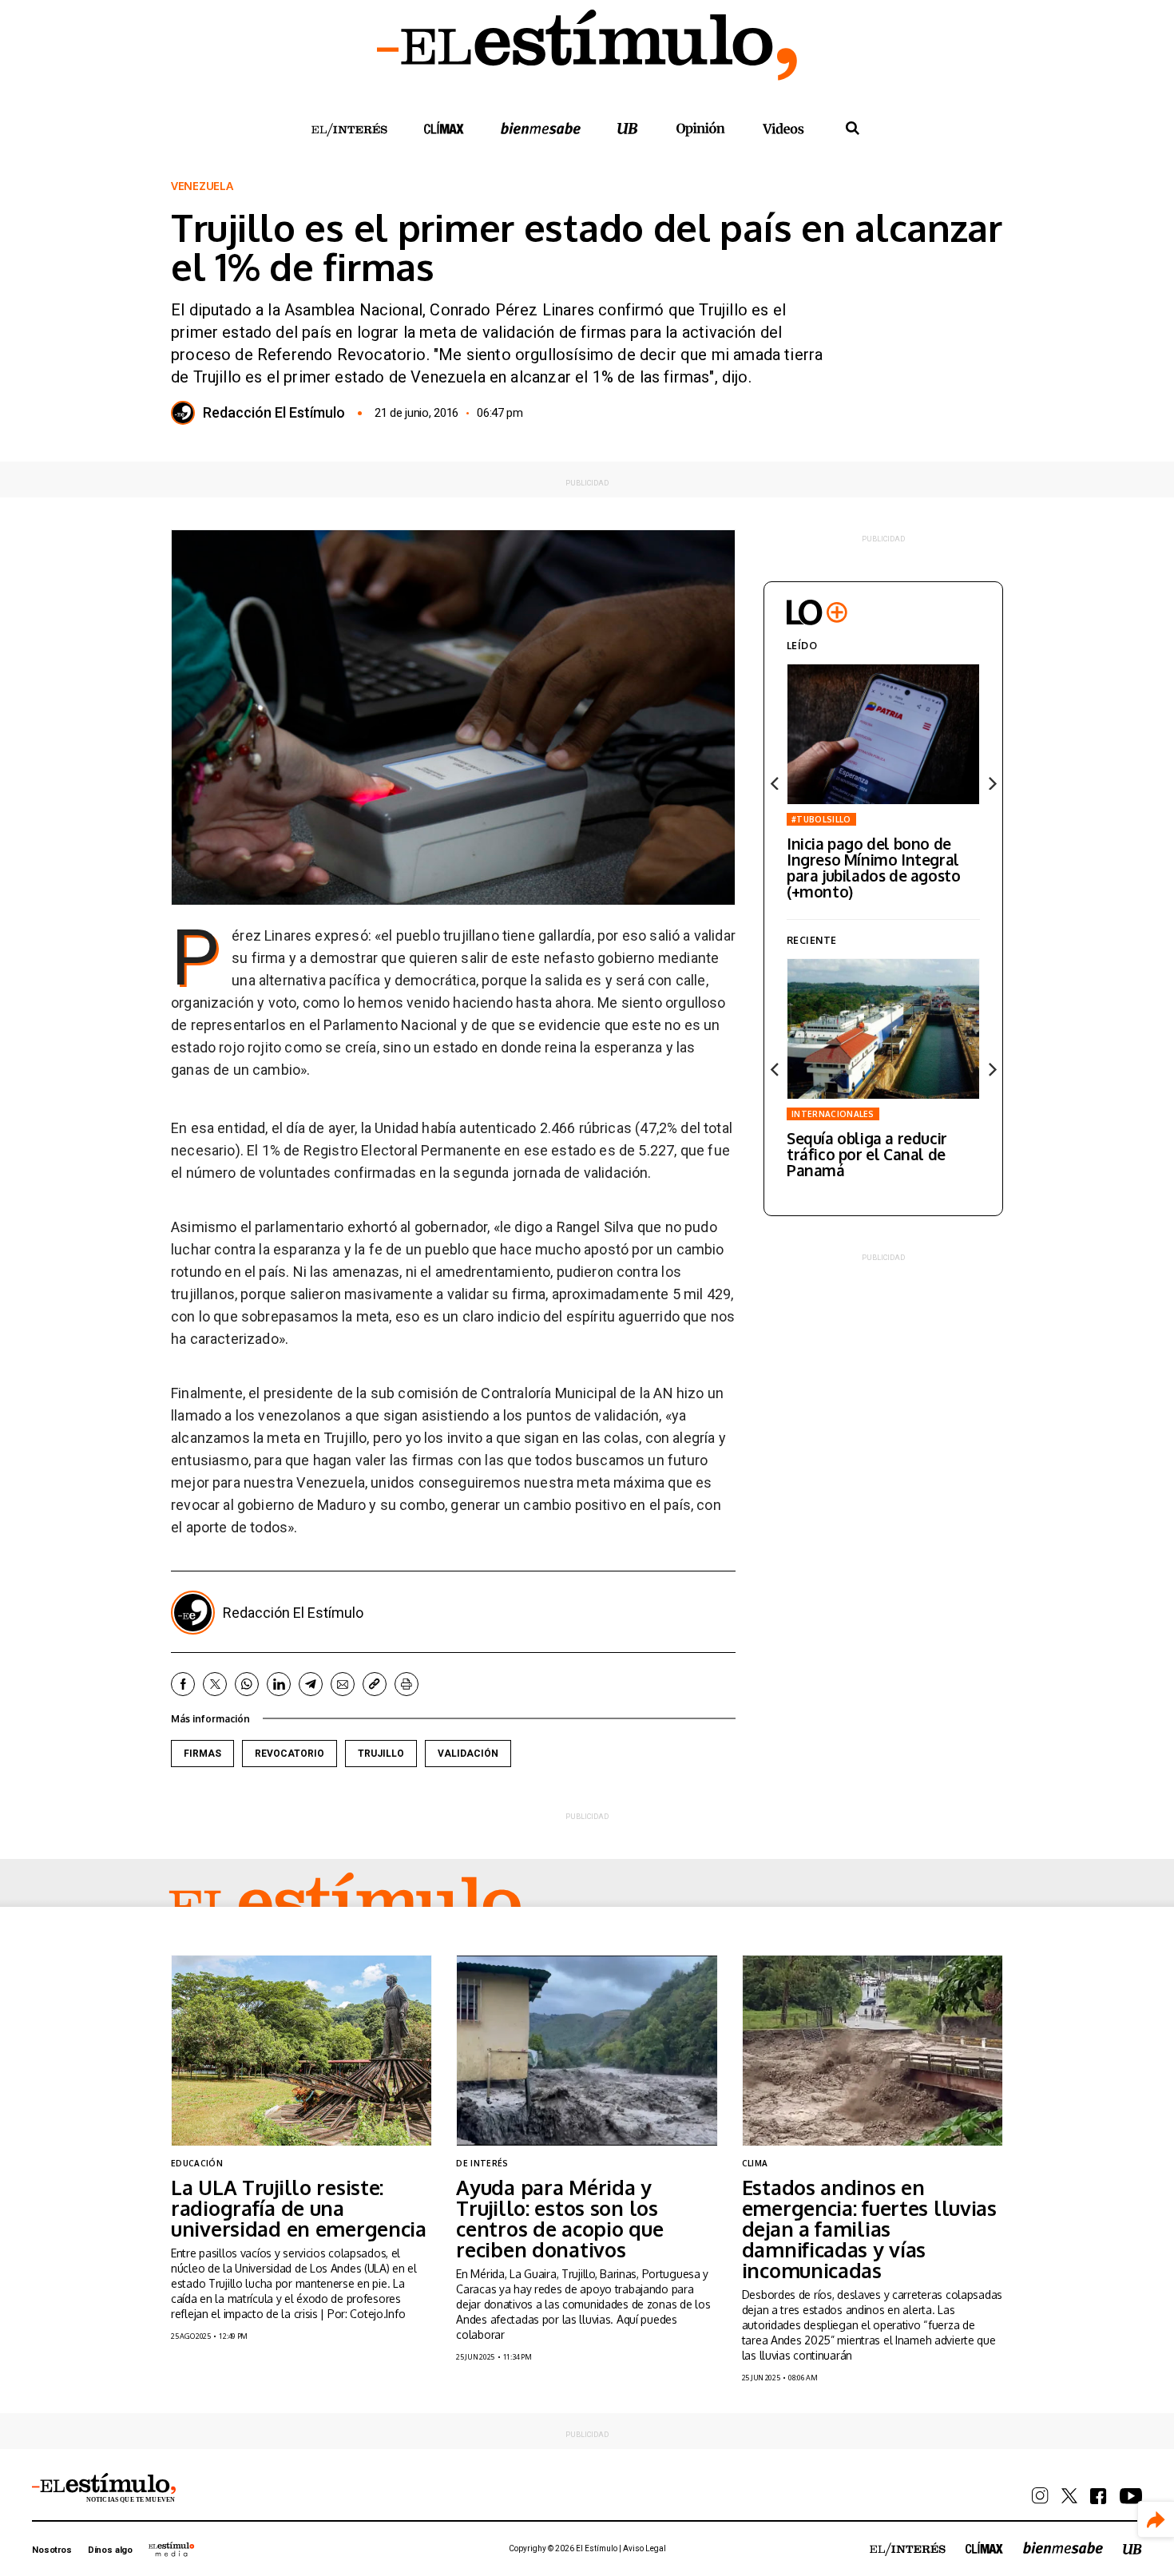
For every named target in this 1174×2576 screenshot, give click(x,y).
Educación (197, 2163)
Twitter (215, 1684)
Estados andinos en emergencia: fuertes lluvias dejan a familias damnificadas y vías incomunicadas (869, 2229)
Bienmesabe (541, 128)
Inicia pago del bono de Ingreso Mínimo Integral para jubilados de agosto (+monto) (873, 867)
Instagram (1040, 2496)
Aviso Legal (645, 2548)
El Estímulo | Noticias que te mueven (104, 2488)
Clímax (984, 2548)
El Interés (349, 130)
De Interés (482, 2163)
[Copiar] (375, 1684)
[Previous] (775, 783)
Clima (755, 2163)
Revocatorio (290, 1754)
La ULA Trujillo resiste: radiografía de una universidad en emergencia (299, 2208)
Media (172, 2549)
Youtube (1131, 2496)
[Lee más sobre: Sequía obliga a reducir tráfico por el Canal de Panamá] (883, 1029)
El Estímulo (345, 1906)
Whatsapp (247, 1684)
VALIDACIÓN (468, 1754)
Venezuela (202, 186)
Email (343, 1684)
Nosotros (52, 2550)
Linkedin (279, 1684)
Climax (444, 128)
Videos (783, 128)
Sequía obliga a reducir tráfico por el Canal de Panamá (867, 1154)
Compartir (1156, 2520)
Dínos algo (110, 2550)
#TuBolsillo (821, 819)
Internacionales (833, 1114)
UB (628, 128)
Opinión (700, 129)
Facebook (183, 1684)
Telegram (311, 1684)
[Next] (991, 783)
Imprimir (407, 1684)
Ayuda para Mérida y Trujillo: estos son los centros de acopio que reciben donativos (559, 2218)
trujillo (381, 1754)
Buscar (852, 129)
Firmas (202, 1754)
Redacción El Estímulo (274, 413)
